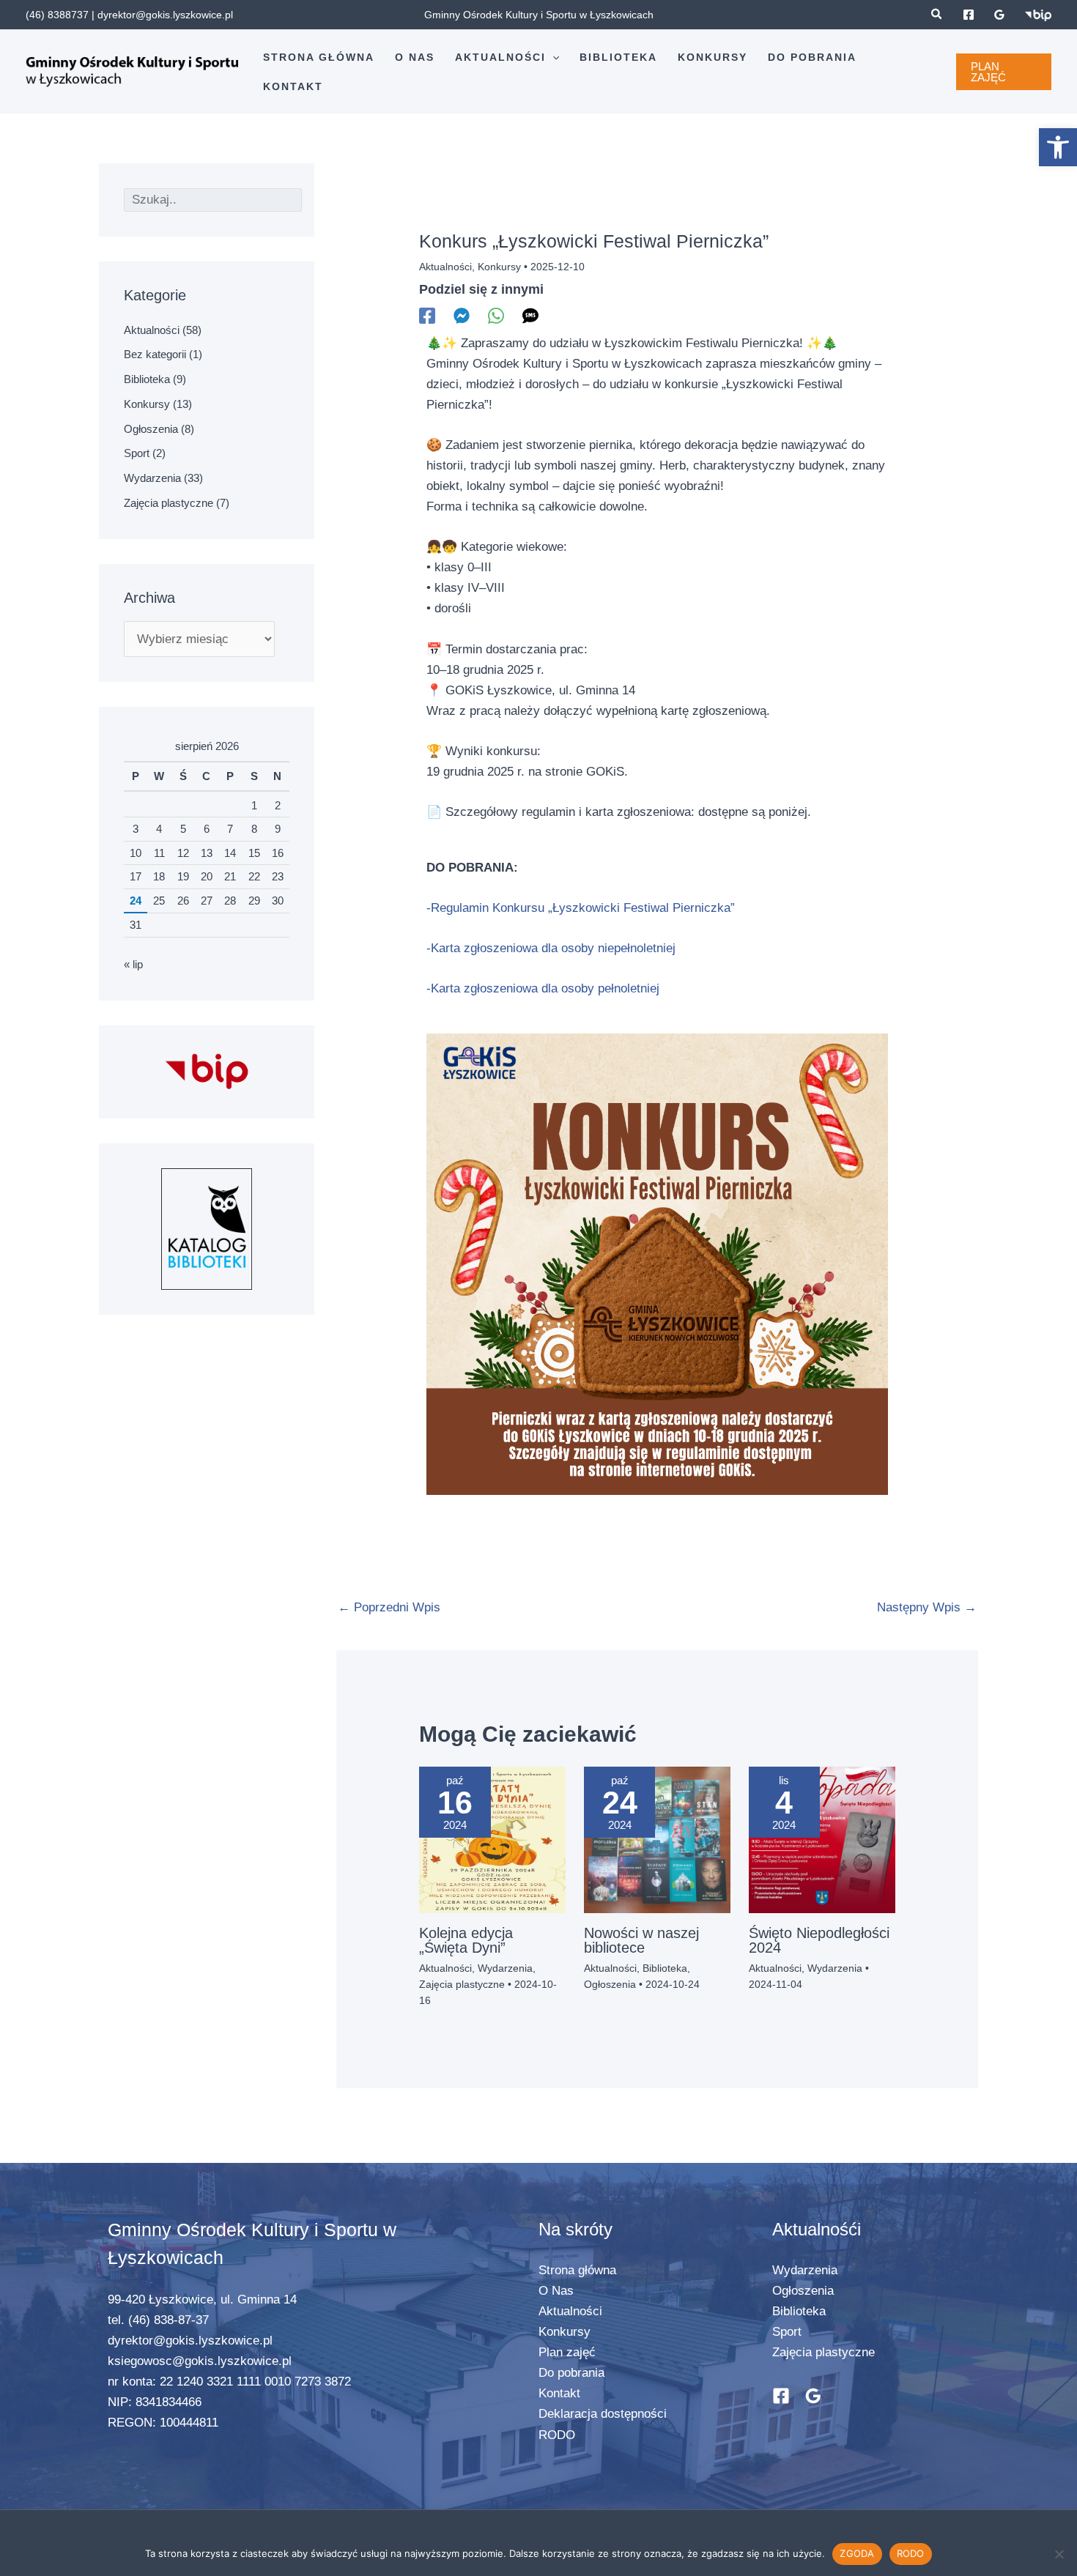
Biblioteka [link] (147, 379)
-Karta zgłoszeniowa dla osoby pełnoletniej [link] (543, 988)
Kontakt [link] (559, 2393)
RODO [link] (557, 2435)
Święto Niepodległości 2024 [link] (819, 1940)
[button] (552, 57)
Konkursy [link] (147, 404)
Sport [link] (137, 453)
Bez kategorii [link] (155, 354)
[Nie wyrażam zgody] (1059, 2554)
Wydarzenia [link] (152, 478)
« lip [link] (133, 964)
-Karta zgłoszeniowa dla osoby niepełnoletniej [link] (553, 948)
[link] (1058, 147)
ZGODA (857, 2553)
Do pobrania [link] (571, 2373)
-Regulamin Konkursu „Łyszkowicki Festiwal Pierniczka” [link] (581, 908)
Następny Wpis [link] (927, 1607)
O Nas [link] (556, 2291)
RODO (911, 2553)
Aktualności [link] (152, 330)
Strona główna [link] (577, 2270)
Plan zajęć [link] (567, 2352)
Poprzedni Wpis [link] (389, 1607)
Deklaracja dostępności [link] (603, 2414)
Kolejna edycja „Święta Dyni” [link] (466, 1940)
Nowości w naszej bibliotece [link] (641, 1940)
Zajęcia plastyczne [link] (169, 503)
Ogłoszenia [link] (151, 429)
